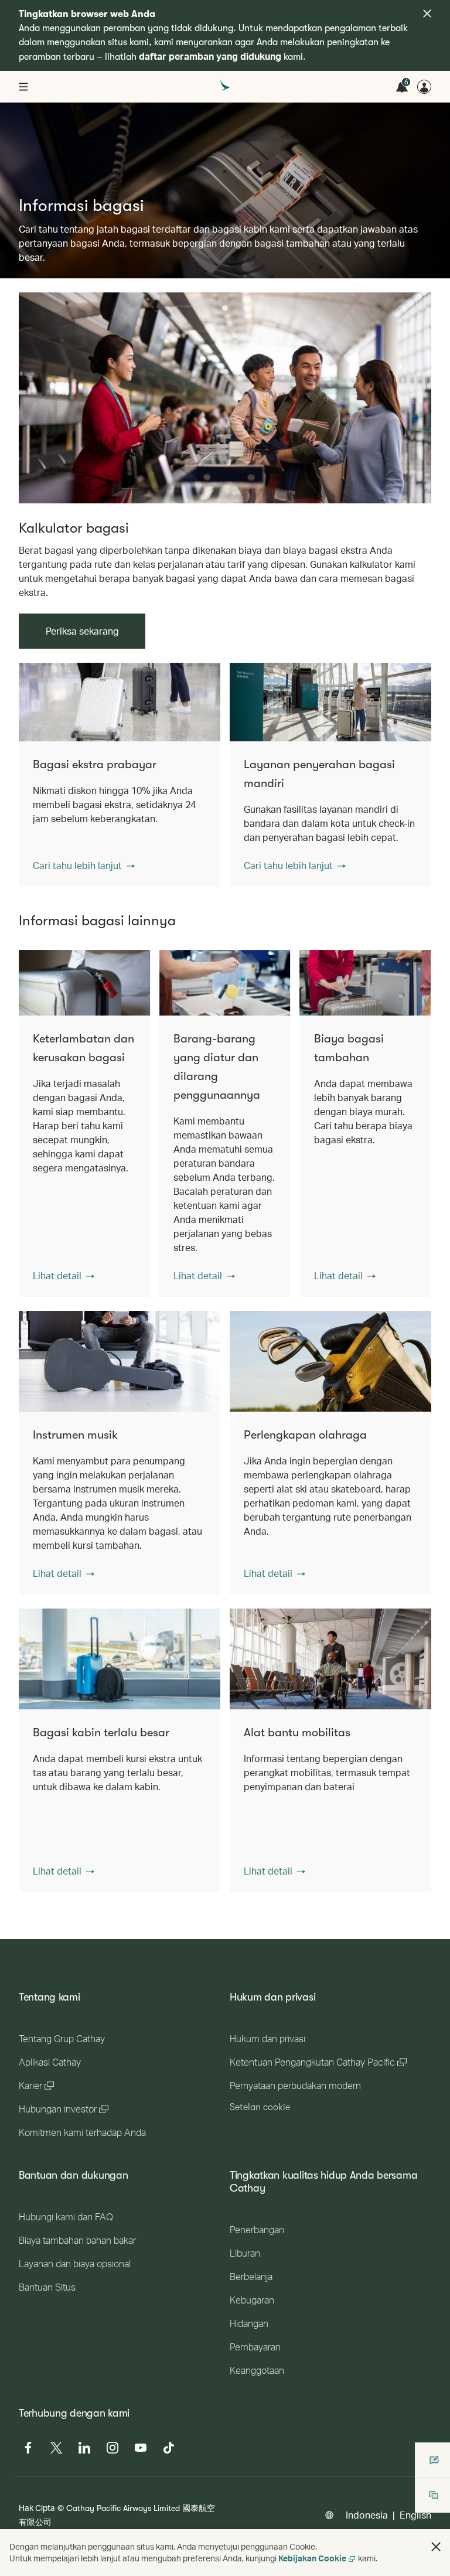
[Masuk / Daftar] (424, 87)
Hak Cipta (37, 2508)
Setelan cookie (260, 2107)
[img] (427, 13)
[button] (84, 866)
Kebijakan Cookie (312, 2558)
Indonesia (367, 2515)
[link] (225, 398)
